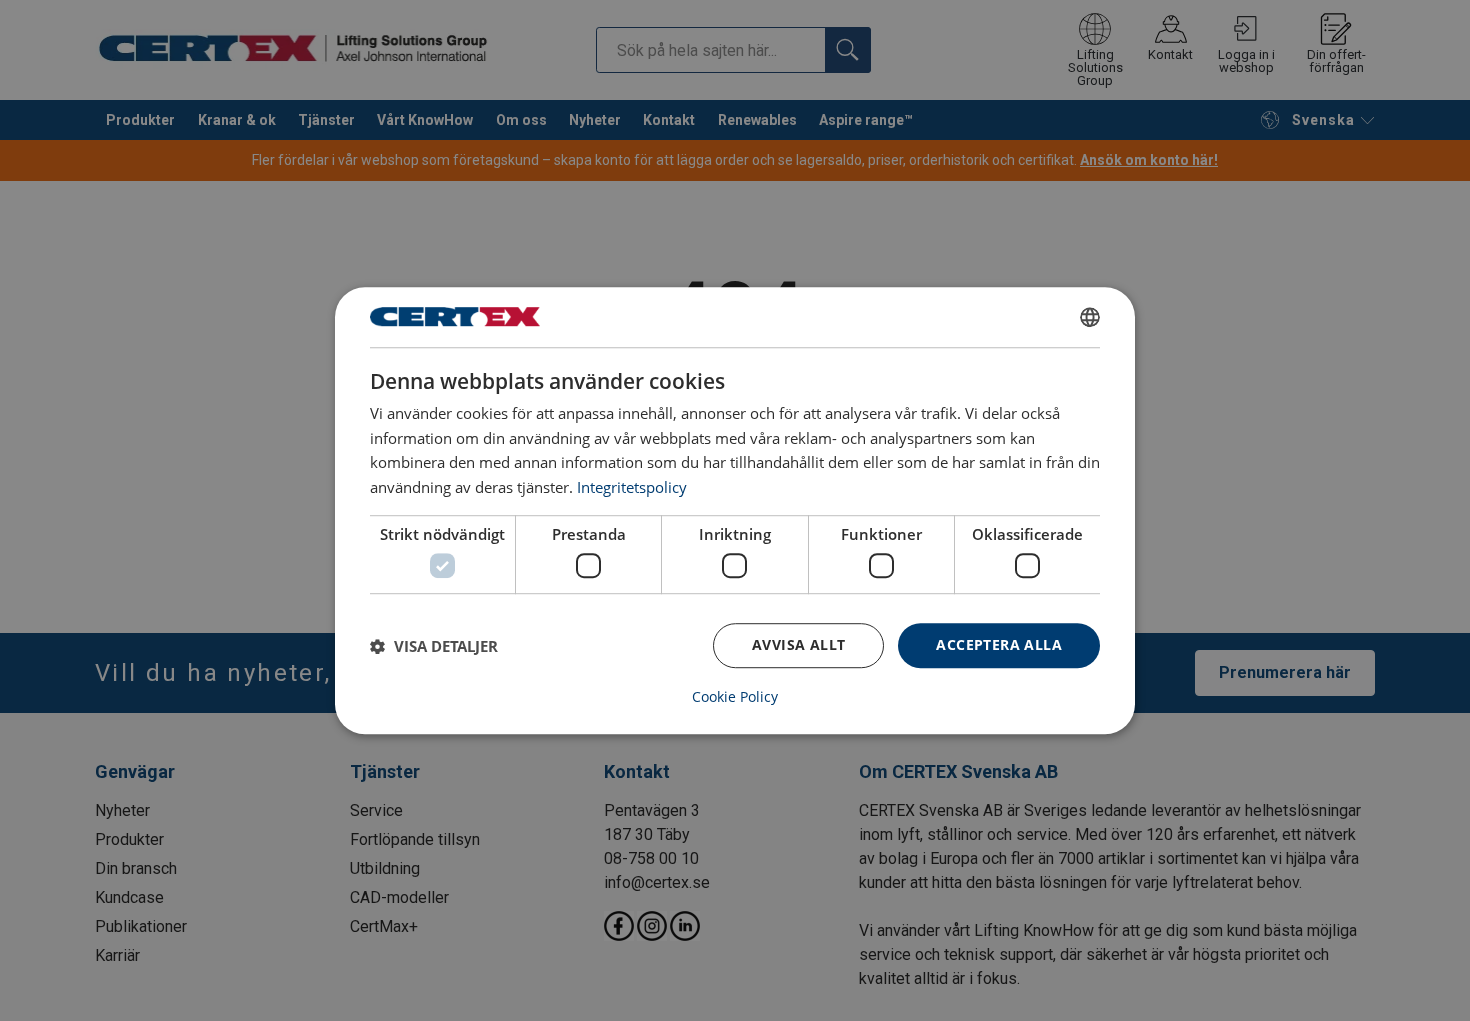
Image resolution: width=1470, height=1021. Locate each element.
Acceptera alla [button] (999, 645)
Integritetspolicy (632, 487)
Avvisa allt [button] (798, 645)
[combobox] (1090, 317)
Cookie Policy (735, 697)
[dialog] (735, 511)
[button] (434, 646)
